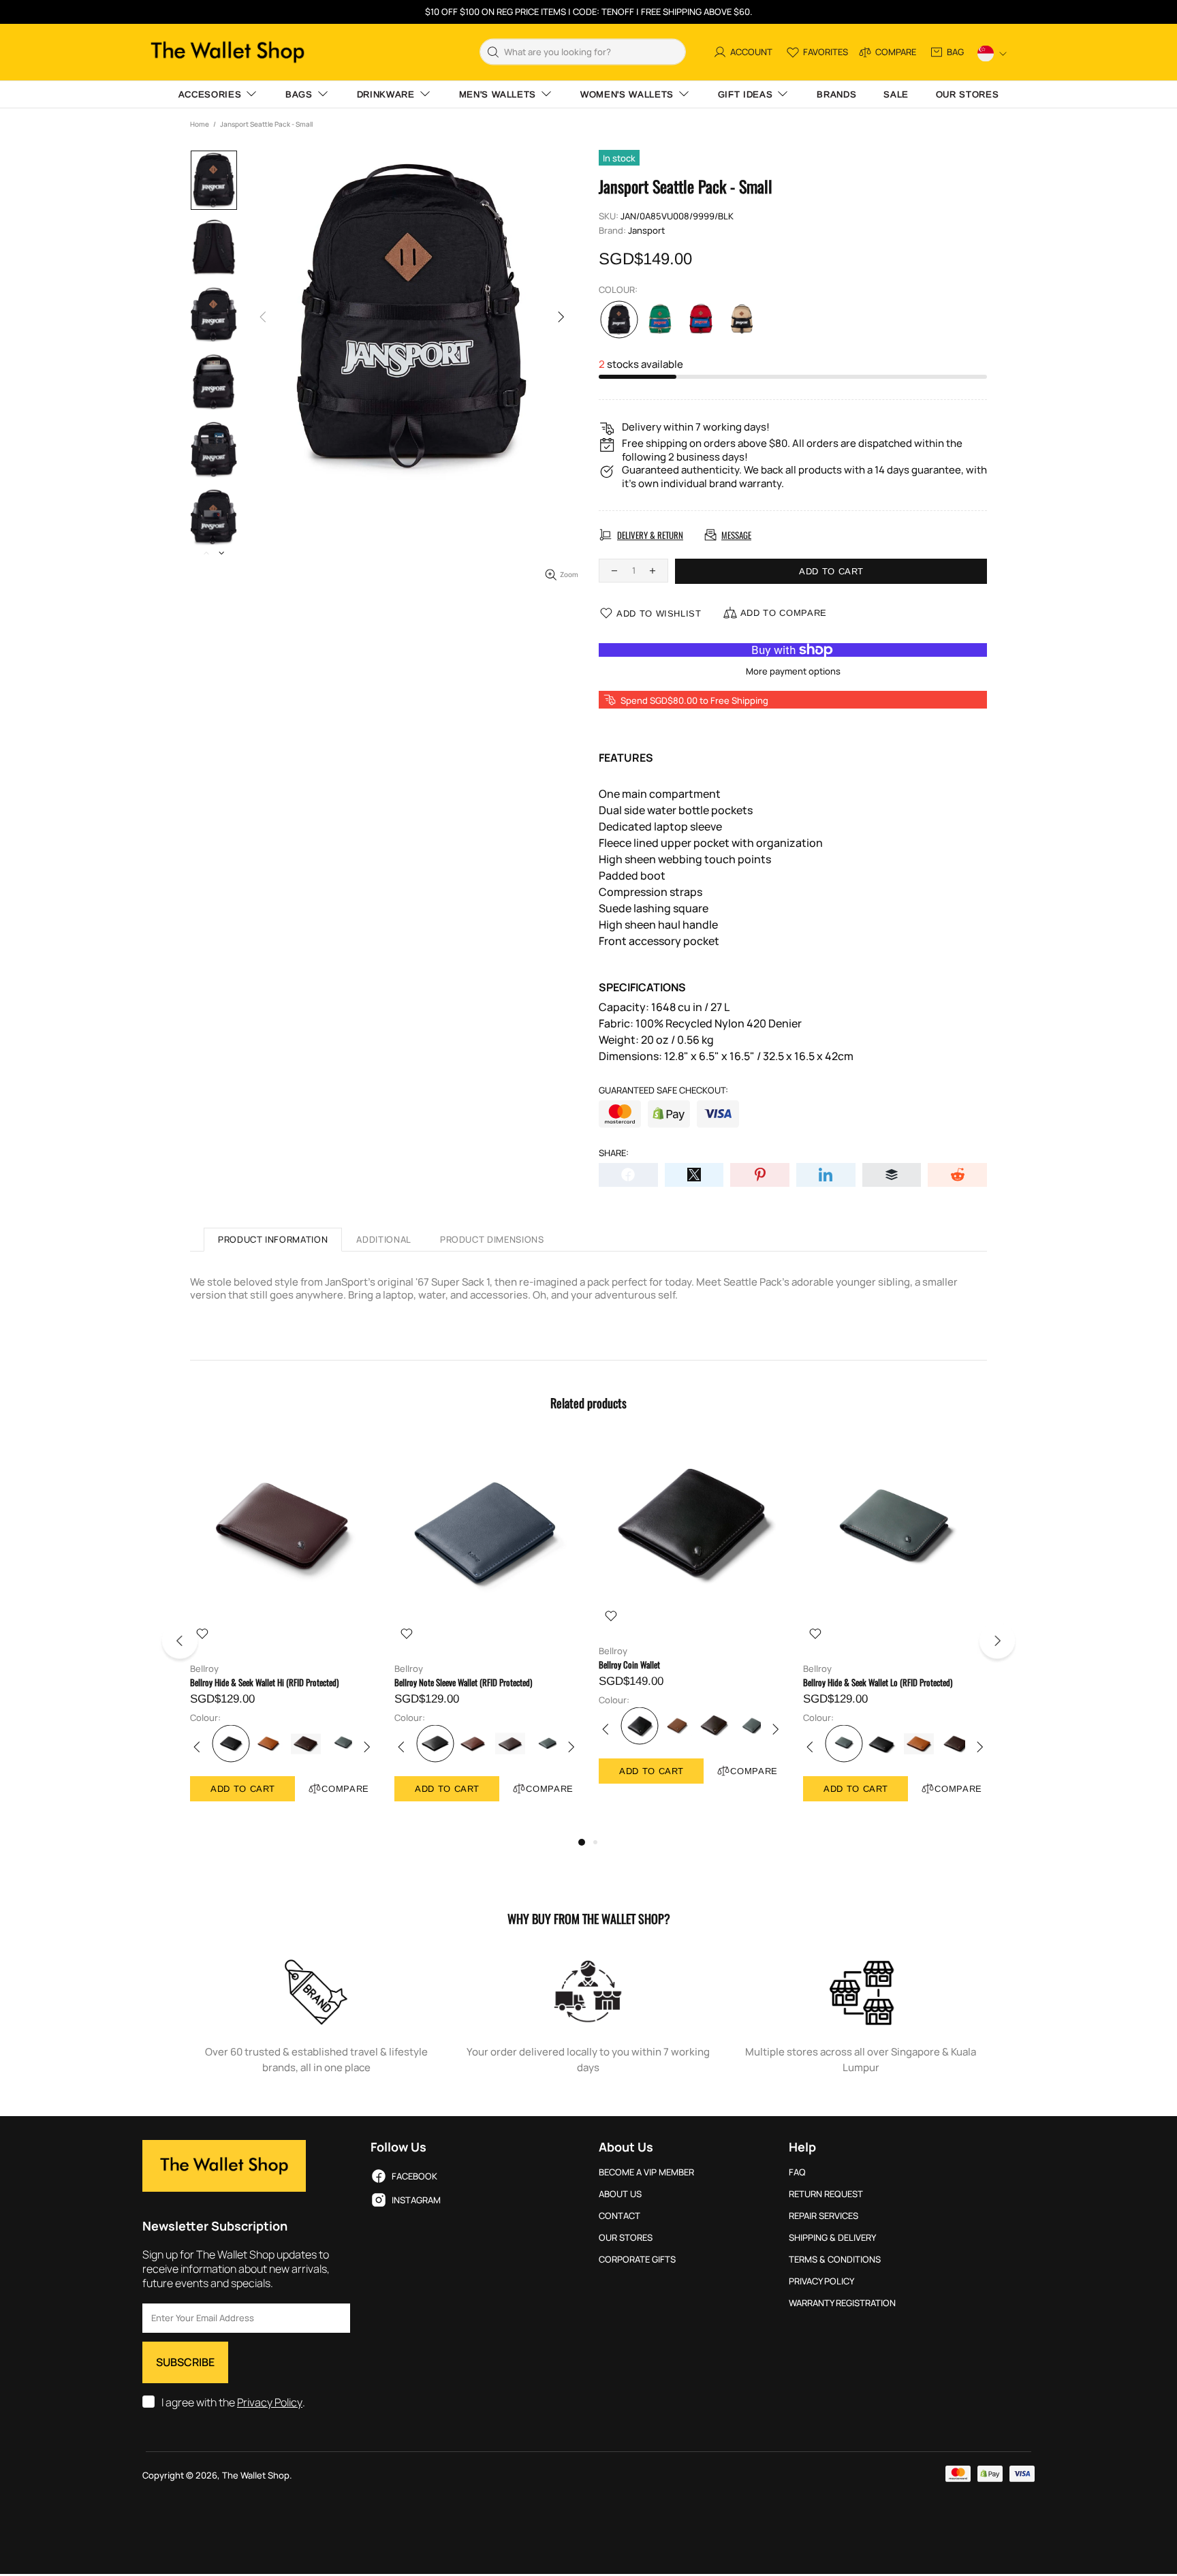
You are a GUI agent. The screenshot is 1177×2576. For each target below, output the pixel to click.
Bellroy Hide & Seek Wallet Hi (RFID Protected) (264, 1682)
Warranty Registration (842, 2303)
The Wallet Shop (227, 52)
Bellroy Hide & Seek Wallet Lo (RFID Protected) (878, 1682)
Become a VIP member (646, 2172)
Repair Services (823, 2216)
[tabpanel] (282, 1633)
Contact (619, 2216)
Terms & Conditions (835, 2260)
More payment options (793, 671)
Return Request (826, 2194)
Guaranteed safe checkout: (663, 1090)
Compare (345, 1789)
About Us (620, 2194)
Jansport (646, 231)
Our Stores (626, 2238)
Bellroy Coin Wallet (629, 1665)
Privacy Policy (270, 2403)
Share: (614, 1153)
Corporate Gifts (637, 2260)
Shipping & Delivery (832, 2238)
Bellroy (204, 1669)
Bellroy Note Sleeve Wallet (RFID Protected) (463, 1682)
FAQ (797, 2172)
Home (200, 124)
